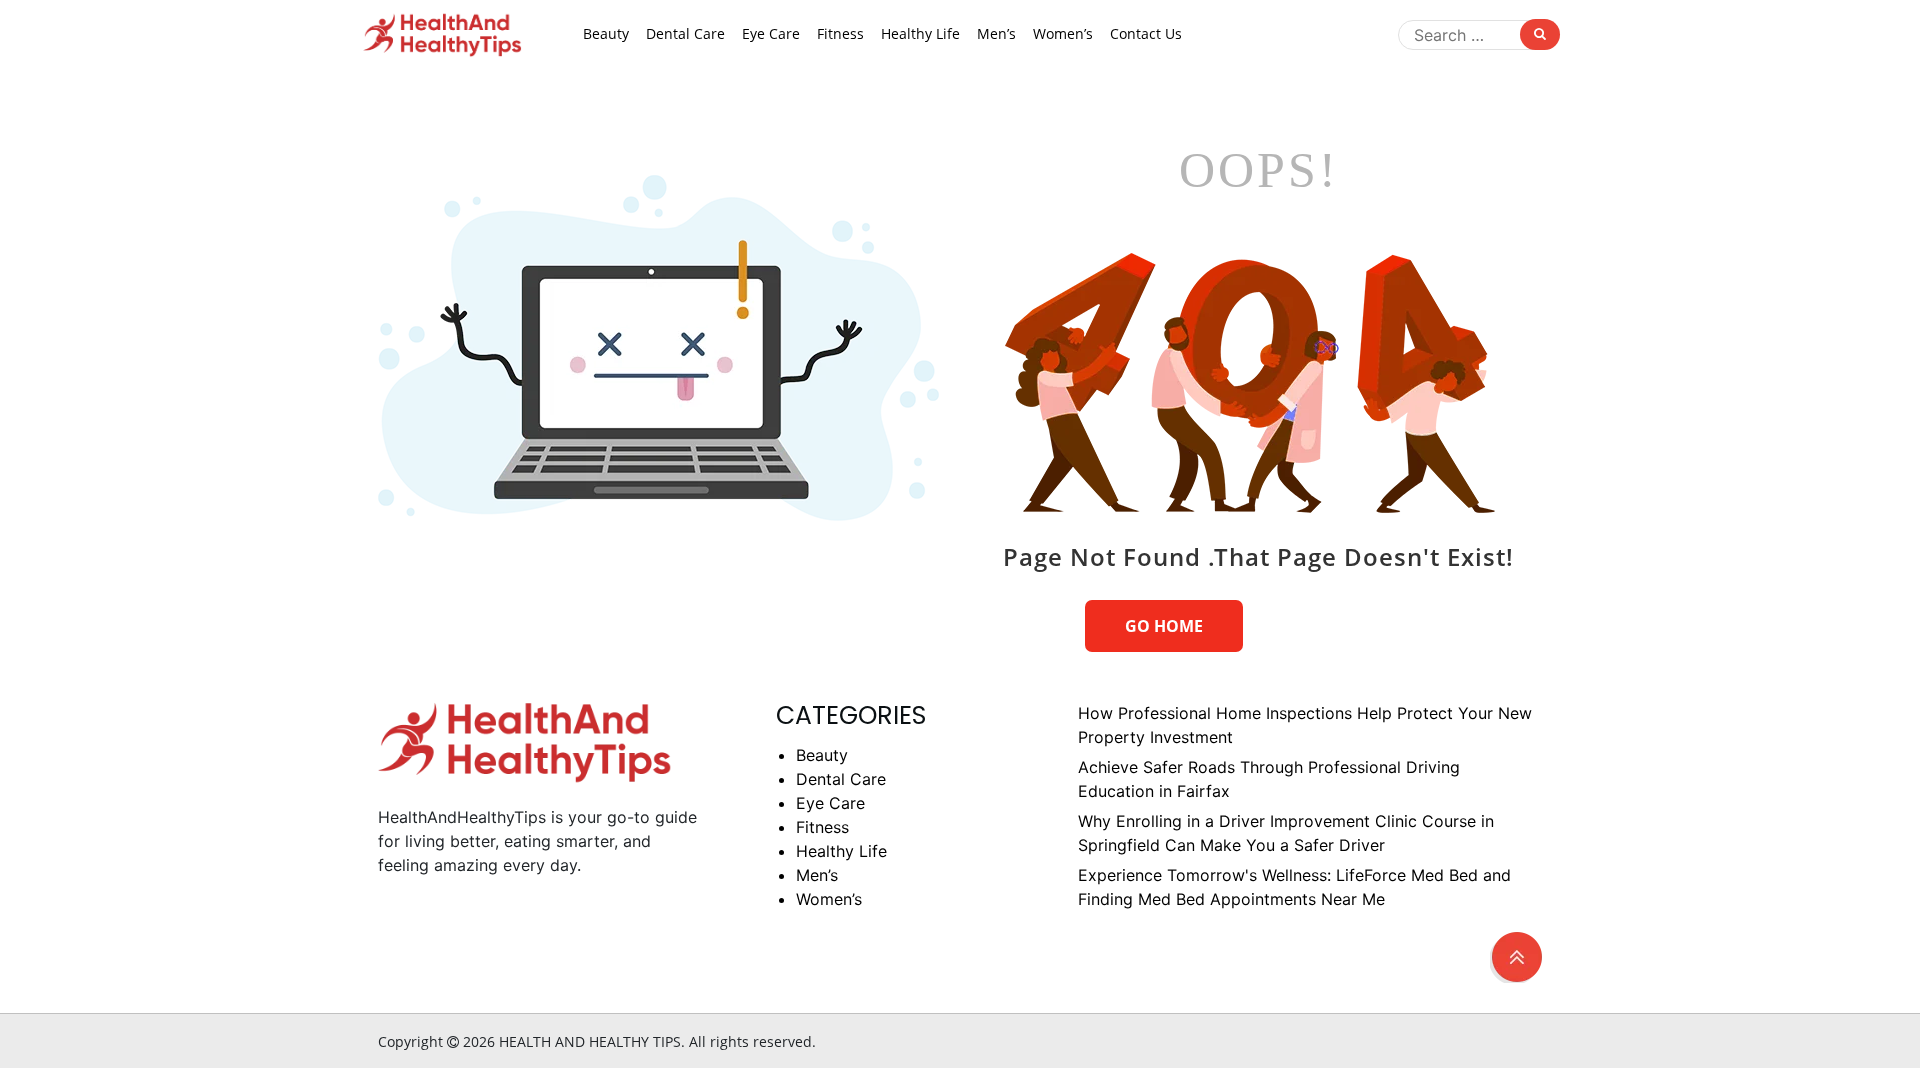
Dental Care (685, 33)
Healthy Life (920, 33)
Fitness (840, 33)
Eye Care (771, 33)
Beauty (606, 33)
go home (1164, 626)
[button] (1516, 954)
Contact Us (1146, 33)
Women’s (1063, 33)
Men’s (996, 33)
